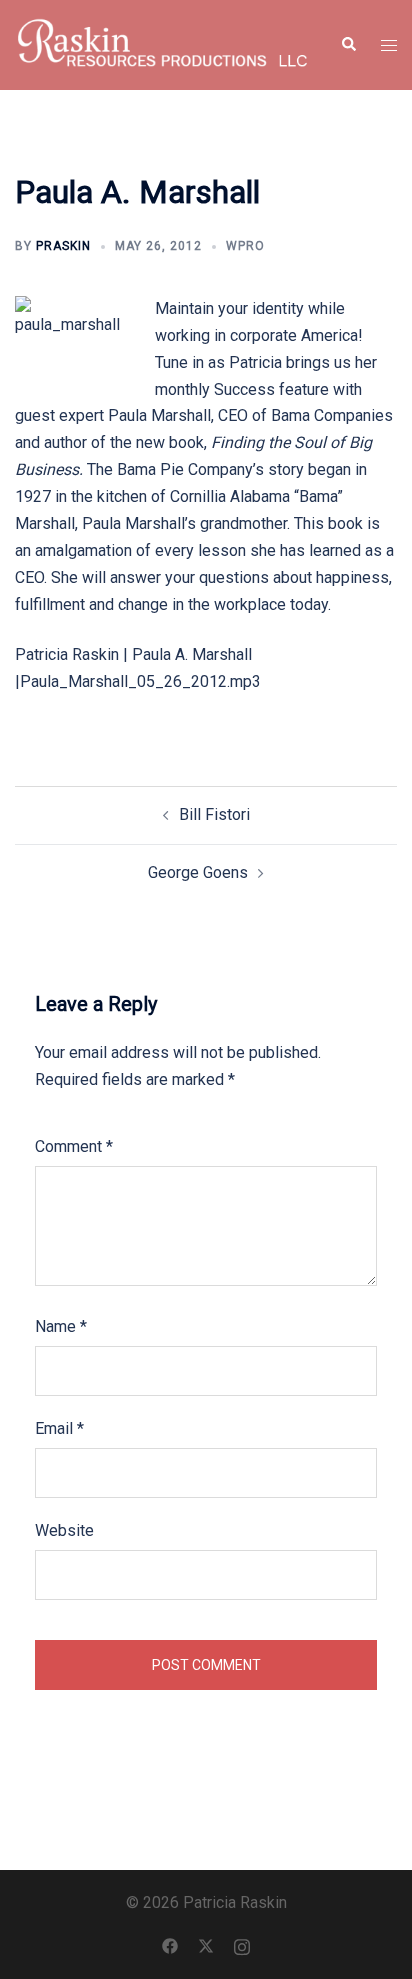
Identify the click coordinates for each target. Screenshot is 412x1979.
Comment (74, 1146)
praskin (63, 246)
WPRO (245, 246)
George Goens (198, 872)
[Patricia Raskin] (162, 43)
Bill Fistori (214, 814)
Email (59, 1428)
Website (64, 1530)
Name (61, 1326)
